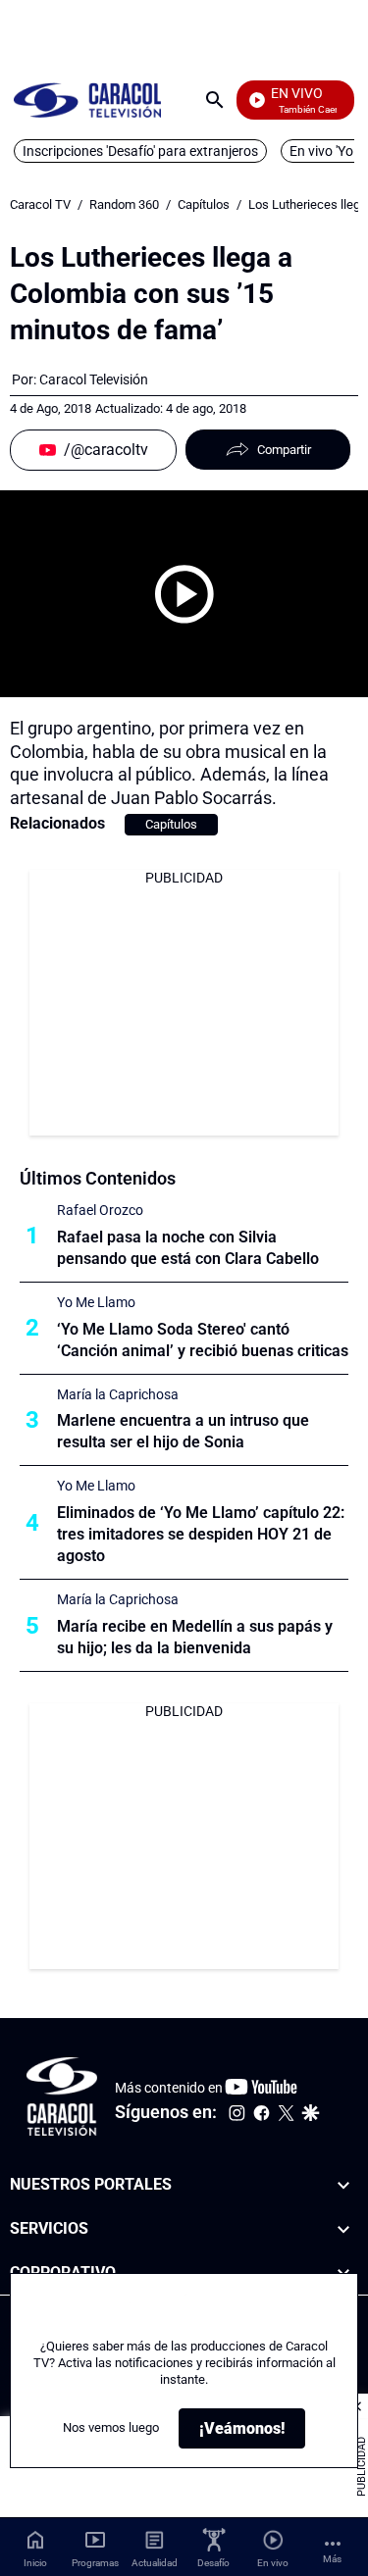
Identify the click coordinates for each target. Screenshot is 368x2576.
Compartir (284, 450)
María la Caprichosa (118, 1394)
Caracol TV (40, 204)
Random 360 (124, 204)
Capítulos (204, 204)
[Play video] (184, 594)
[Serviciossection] (343, 2229)
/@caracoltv (106, 450)
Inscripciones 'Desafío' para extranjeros (140, 151)
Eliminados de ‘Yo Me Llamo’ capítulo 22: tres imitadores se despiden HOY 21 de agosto (201, 1534)
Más (332, 2559)
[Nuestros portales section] (343, 2185)
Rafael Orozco (100, 1210)
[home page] (87, 100)
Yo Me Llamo (96, 1302)
